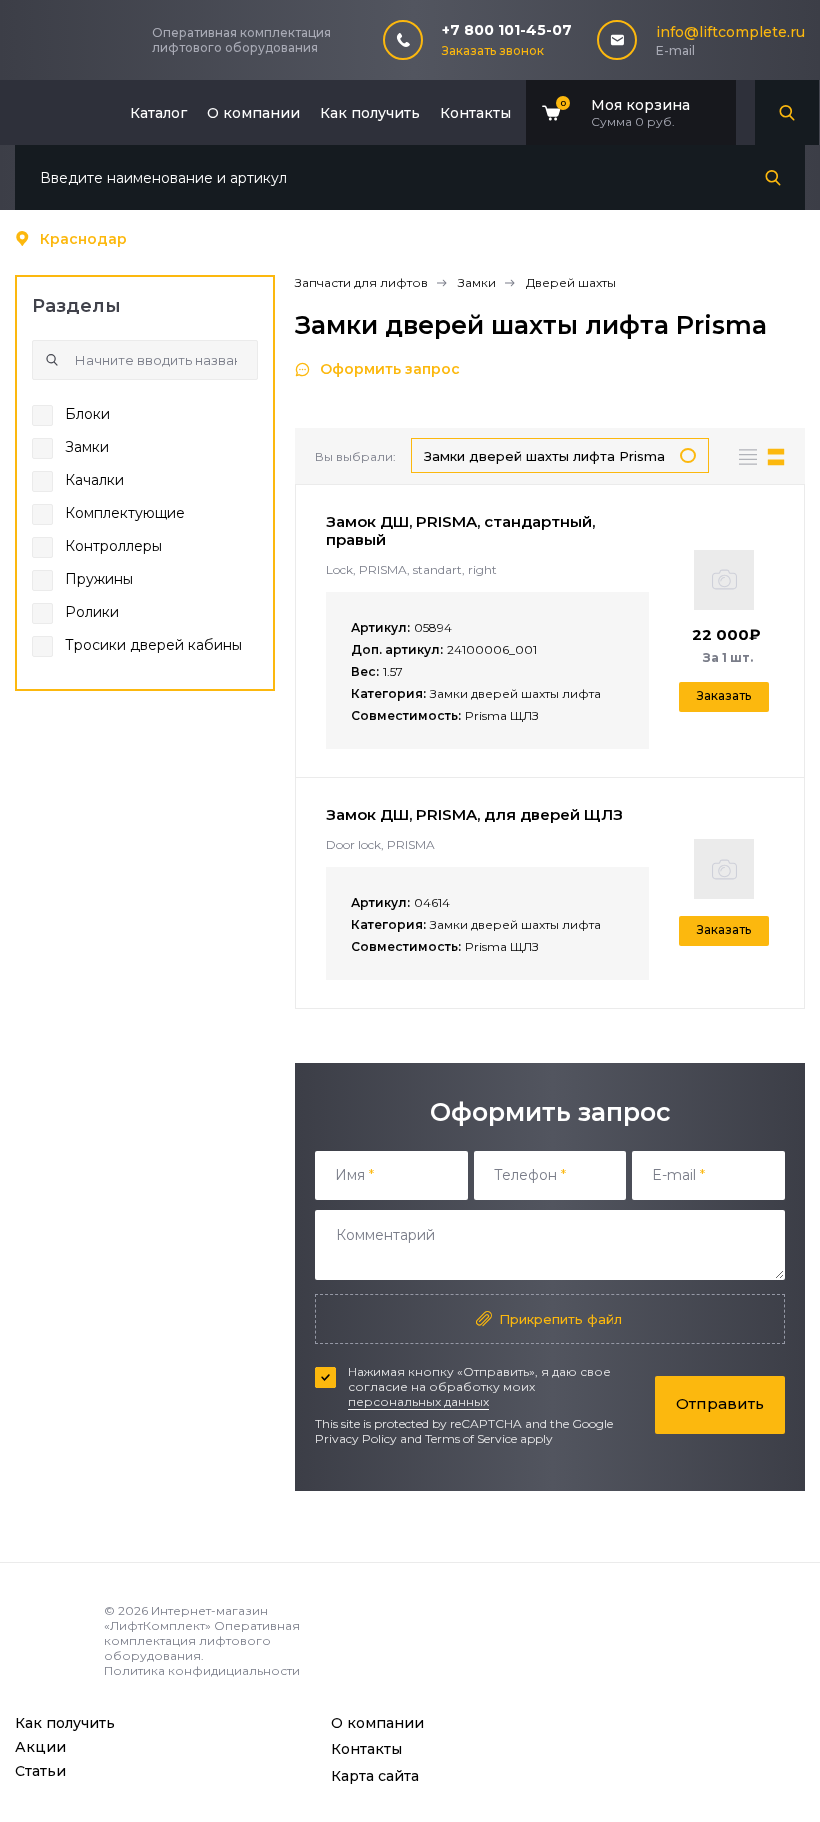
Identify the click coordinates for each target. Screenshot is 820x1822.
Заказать (724, 695)
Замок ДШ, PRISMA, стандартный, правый (460, 530)
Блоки (87, 414)
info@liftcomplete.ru (730, 32)
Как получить (370, 113)
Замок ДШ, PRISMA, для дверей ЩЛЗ (474, 814)
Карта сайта (375, 1776)
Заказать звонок (493, 50)
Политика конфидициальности (202, 1670)
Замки (87, 447)
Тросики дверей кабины (153, 645)
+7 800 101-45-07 (507, 30)
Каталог (158, 113)
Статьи (40, 1771)
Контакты (475, 113)
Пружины (99, 579)
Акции (40, 1747)
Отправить (720, 1403)
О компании (253, 113)
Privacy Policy (356, 1438)
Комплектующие (125, 513)
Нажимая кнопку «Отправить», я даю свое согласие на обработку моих (479, 1386)
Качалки (94, 480)
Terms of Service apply (489, 1438)
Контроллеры (113, 546)
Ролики (92, 612)
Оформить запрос (390, 369)
